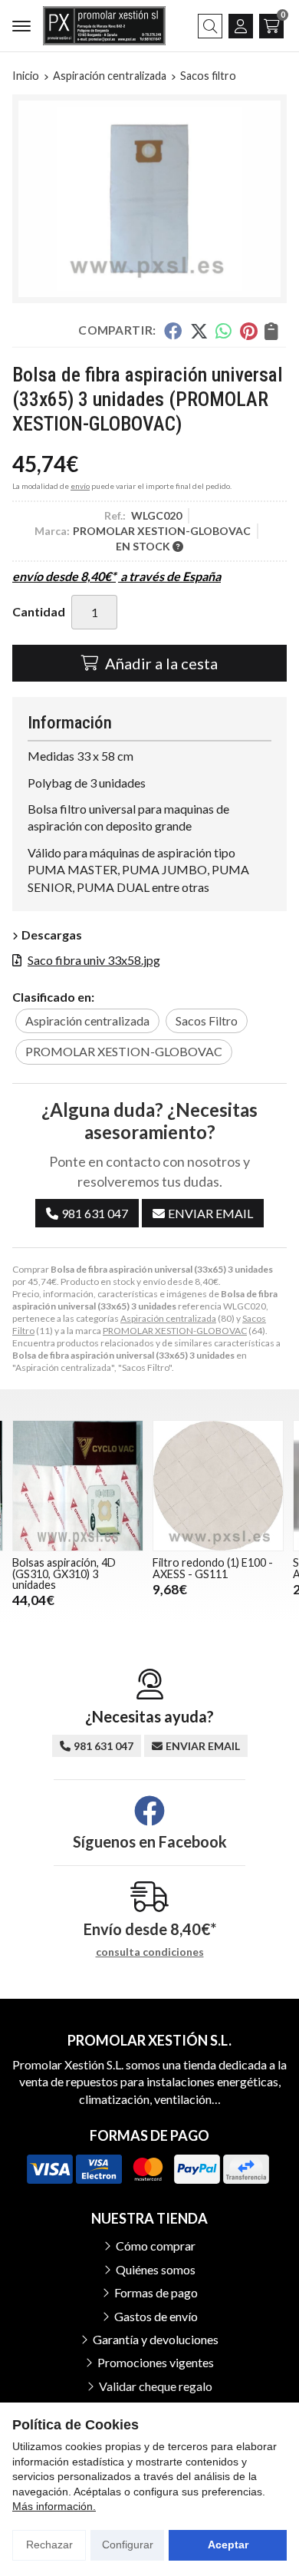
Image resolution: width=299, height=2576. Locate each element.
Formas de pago (156, 2292)
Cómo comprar (156, 2246)
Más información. (54, 2506)
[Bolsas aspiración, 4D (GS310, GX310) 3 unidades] (78, 1486)
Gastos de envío (156, 2316)
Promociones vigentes (156, 2362)
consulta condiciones (150, 1952)
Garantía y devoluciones (156, 2339)
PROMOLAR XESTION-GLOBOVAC (175, 1331)
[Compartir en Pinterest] (248, 331)
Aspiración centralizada (168, 1318)
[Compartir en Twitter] (199, 331)
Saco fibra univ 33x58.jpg (94, 960)
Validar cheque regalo (156, 2386)
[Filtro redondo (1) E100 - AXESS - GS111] (218, 1486)
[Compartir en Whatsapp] (224, 331)
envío (80, 486)
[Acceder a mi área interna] (241, 26)
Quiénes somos (156, 2269)
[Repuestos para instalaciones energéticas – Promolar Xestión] (104, 26)
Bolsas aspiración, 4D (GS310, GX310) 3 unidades (64, 1574)
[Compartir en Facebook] (173, 331)
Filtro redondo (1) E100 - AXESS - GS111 (213, 1568)
